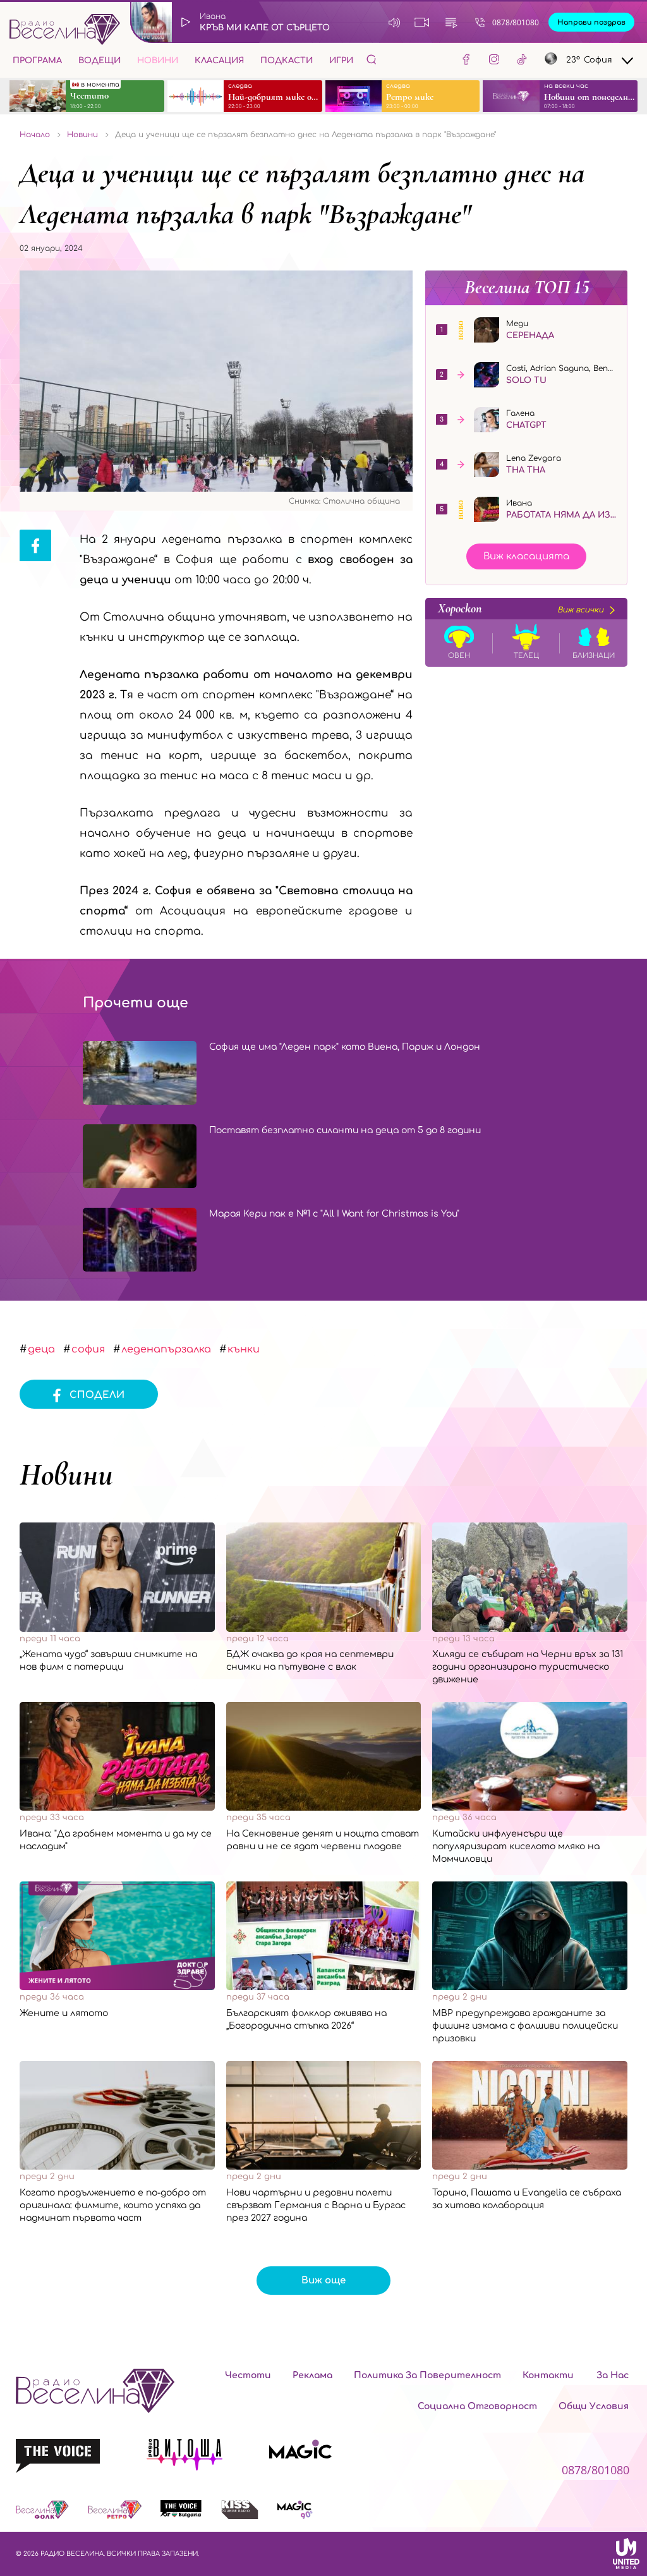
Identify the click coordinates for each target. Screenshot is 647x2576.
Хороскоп (521, 609)
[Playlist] (451, 22)
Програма (37, 61)
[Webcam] (422, 22)
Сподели (97, 1395)
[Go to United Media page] (626, 2553)
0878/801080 (516, 22)
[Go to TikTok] (522, 61)
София (88, 1349)
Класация (219, 61)
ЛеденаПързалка (166, 1349)
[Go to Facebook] (466, 61)
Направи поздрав (591, 22)
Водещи (100, 61)
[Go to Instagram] (494, 61)
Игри (341, 61)
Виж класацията (526, 556)
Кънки (244, 1349)
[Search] (372, 59)
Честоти (248, 2375)
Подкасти (287, 61)
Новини (158, 61)
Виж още (323, 2281)
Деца (41, 1349)
